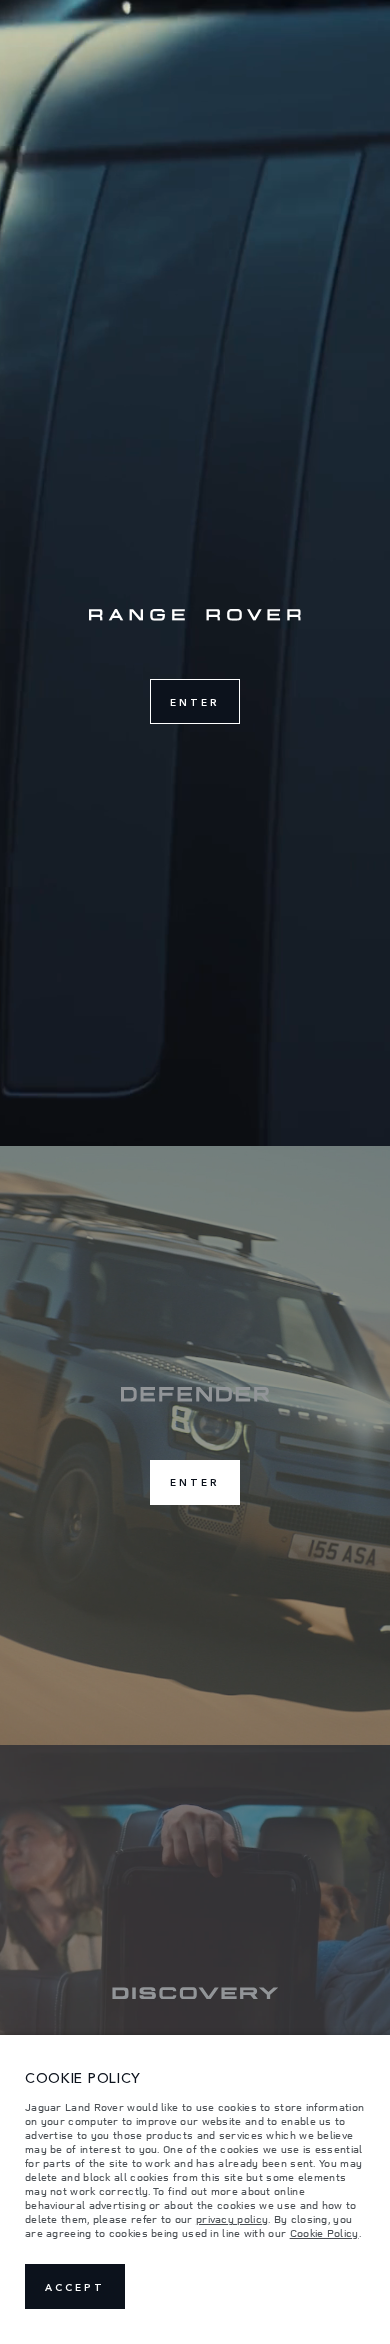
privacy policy (232, 2219)
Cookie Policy (324, 2233)
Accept (75, 2287)
